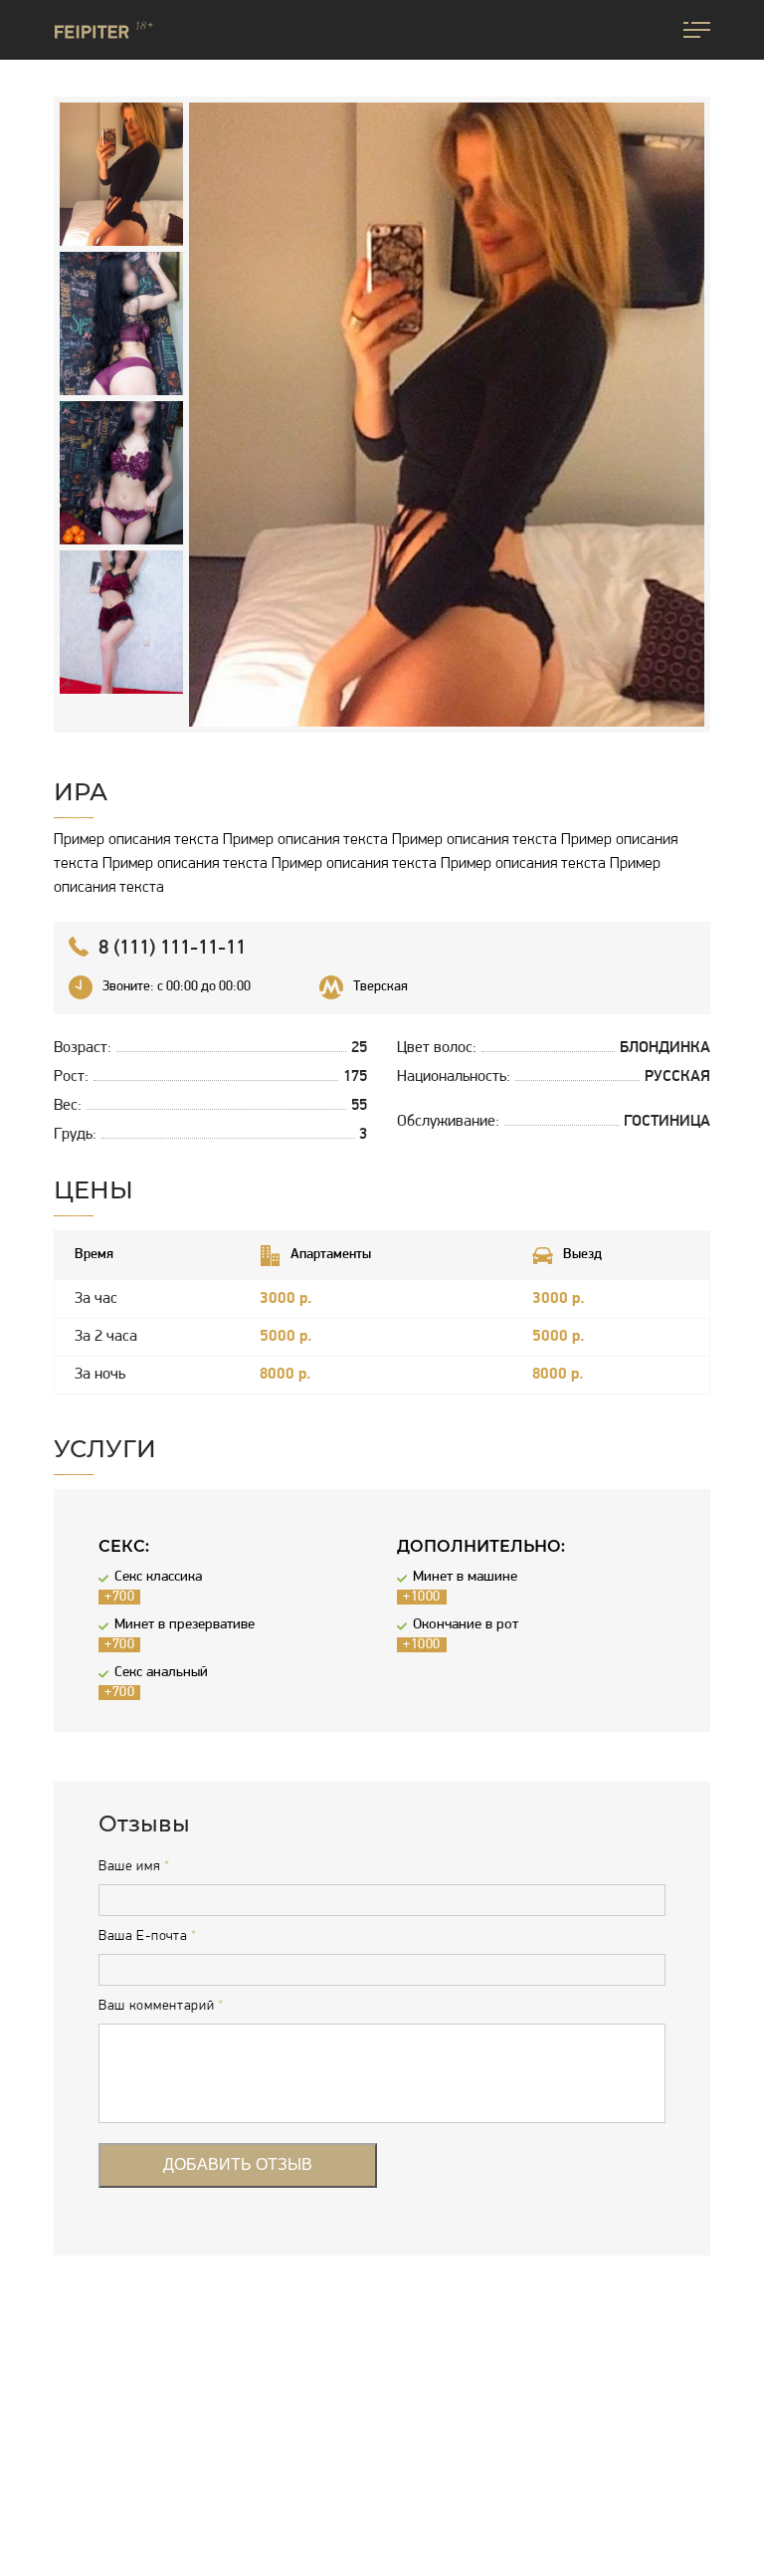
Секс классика (158, 1577)
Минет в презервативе (185, 1625)
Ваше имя (134, 1867)
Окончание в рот (466, 1625)
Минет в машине (465, 1577)
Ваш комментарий (161, 2007)
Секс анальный (161, 1673)
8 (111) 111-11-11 (172, 949)
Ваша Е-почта (148, 1937)
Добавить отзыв (238, 2164)
